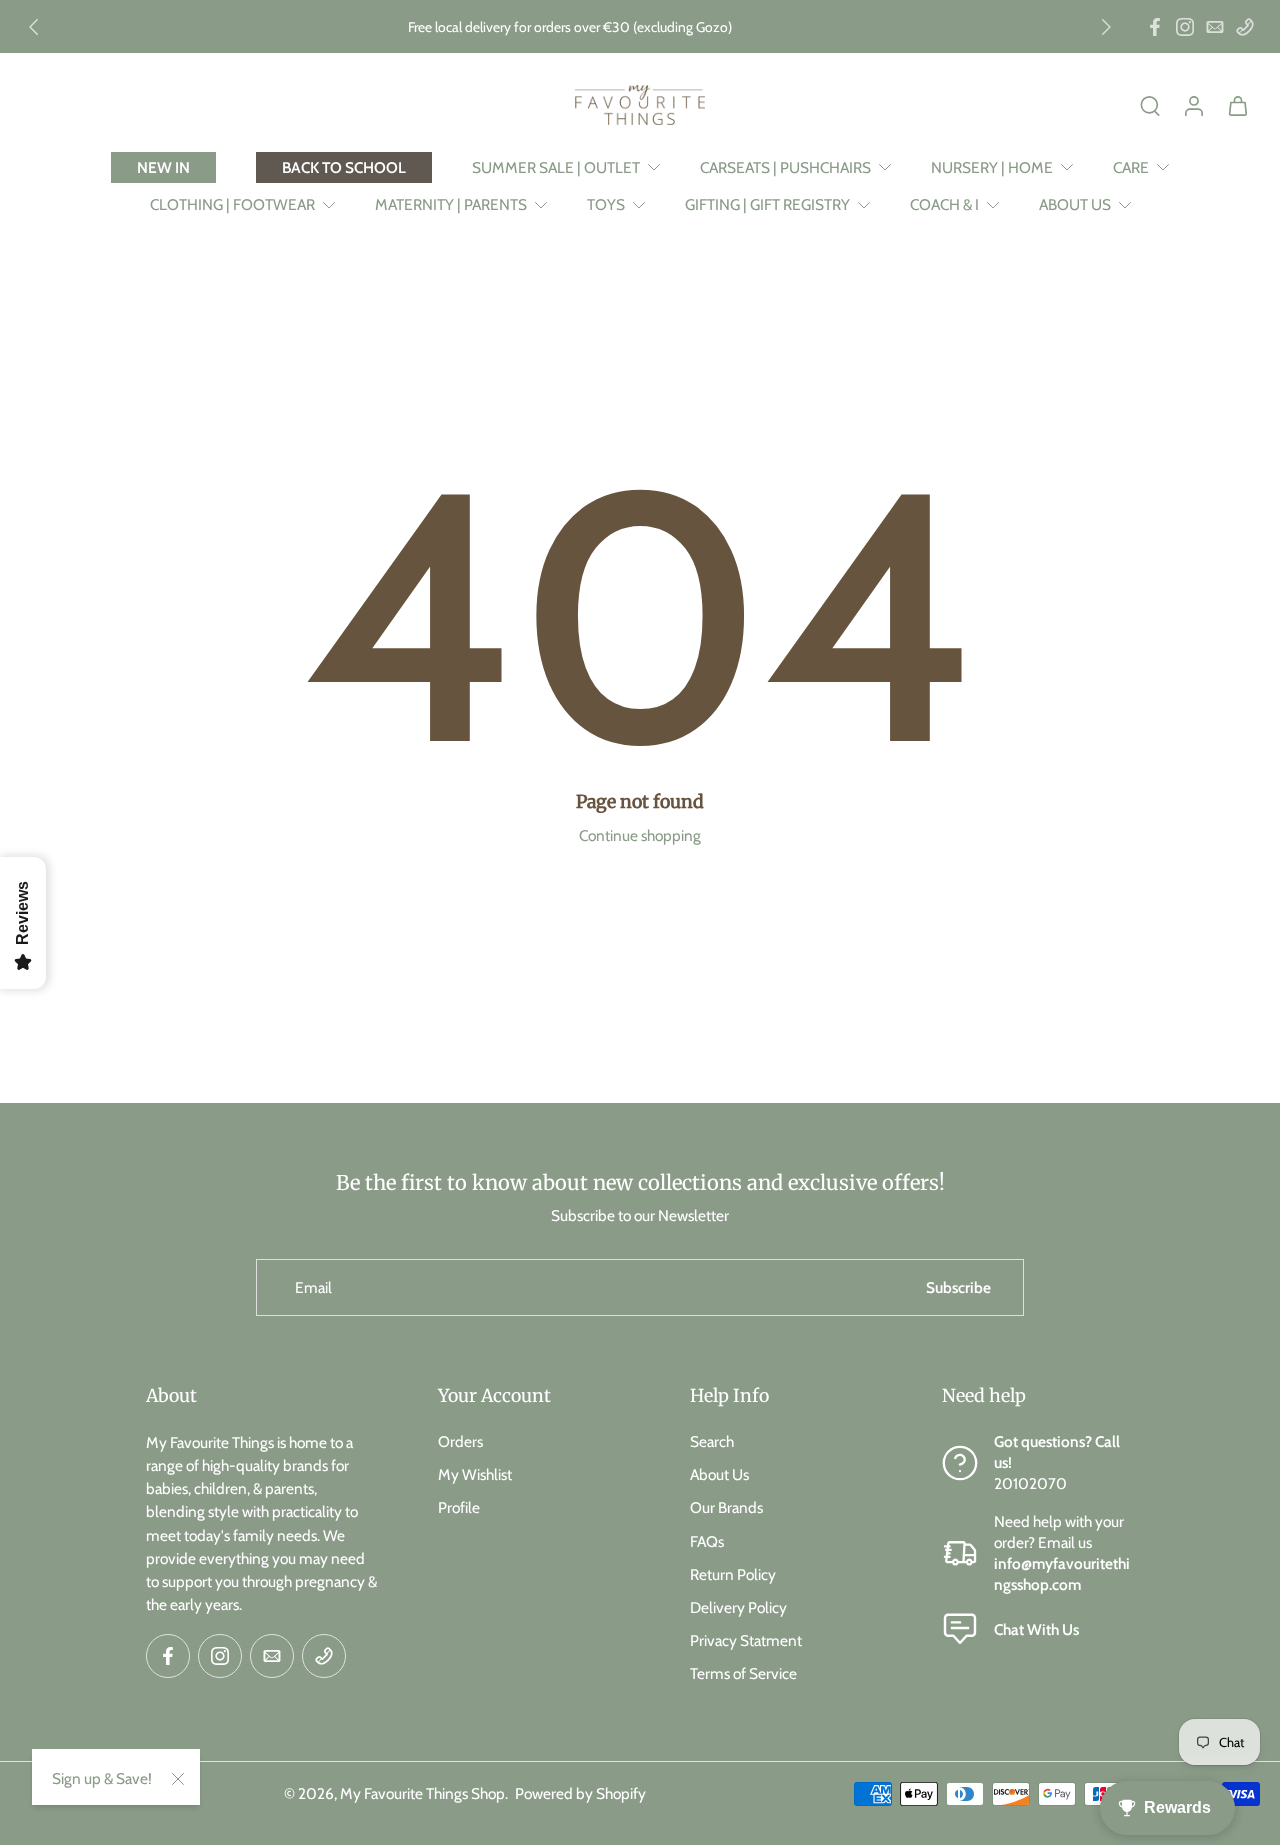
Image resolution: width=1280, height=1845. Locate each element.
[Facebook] (1155, 27)
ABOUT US (1075, 204)
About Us (719, 1474)
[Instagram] (1185, 27)
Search (712, 1441)
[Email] (1215, 27)
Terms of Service (743, 1673)
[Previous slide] (34, 27)
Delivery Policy (738, 1606)
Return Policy (733, 1573)
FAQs (707, 1540)
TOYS (606, 204)
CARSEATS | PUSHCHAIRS (785, 167)
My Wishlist (475, 1474)
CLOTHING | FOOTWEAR (232, 204)
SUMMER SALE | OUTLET (556, 167)
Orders (460, 1441)
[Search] (1150, 105)
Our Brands (726, 1507)
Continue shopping (640, 835)
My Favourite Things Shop (422, 1792)
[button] (262, 1396)
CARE (1131, 167)
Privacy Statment (746, 1640)
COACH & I (944, 204)
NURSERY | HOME (992, 167)
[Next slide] (1106, 27)
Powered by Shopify (580, 1792)
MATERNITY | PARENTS (451, 204)
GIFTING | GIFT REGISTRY (767, 204)
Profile (459, 1507)
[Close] (178, 1779)
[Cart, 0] (1238, 105)
